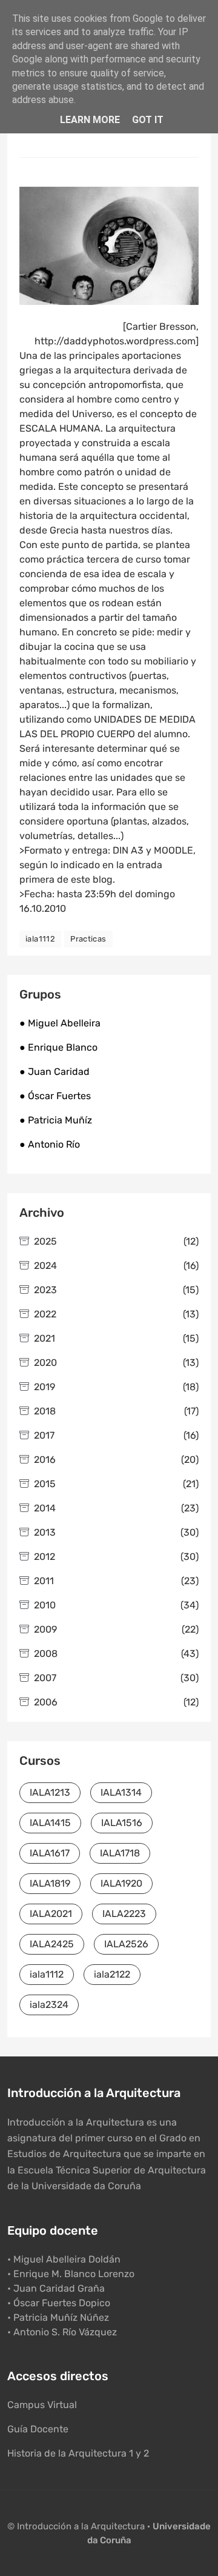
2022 (116, 1314)
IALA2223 (124, 1914)
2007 (116, 1678)
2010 (116, 1605)
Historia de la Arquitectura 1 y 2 (78, 2453)
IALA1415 (50, 1823)
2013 (116, 1532)
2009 (116, 1629)
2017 (116, 1435)
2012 (116, 1557)
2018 (116, 1411)
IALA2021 (51, 1914)
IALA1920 (121, 1883)
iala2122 (112, 1974)
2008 (116, 1654)
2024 (116, 1266)
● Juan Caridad (54, 1072)
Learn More (90, 120)
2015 (116, 1484)
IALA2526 (126, 1944)
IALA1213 (50, 1792)
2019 (116, 1387)
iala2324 (49, 2005)
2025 (116, 1241)
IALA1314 (121, 1792)
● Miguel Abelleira (60, 1023)
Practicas (88, 939)
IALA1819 (50, 1883)
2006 (116, 1702)
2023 (116, 1290)
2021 (116, 1338)
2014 (116, 1508)
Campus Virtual (42, 2405)
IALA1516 (122, 1823)
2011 (116, 1581)
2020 (116, 1363)
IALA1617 (50, 1853)
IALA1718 (120, 1853)
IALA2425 (52, 1944)
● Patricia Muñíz (56, 1120)
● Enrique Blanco (58, 1047)
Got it (148, 120)
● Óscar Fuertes (55, 1096)
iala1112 (40, 939)
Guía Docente (38, 2429)
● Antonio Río (50, 1144)
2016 (116, 1460)
